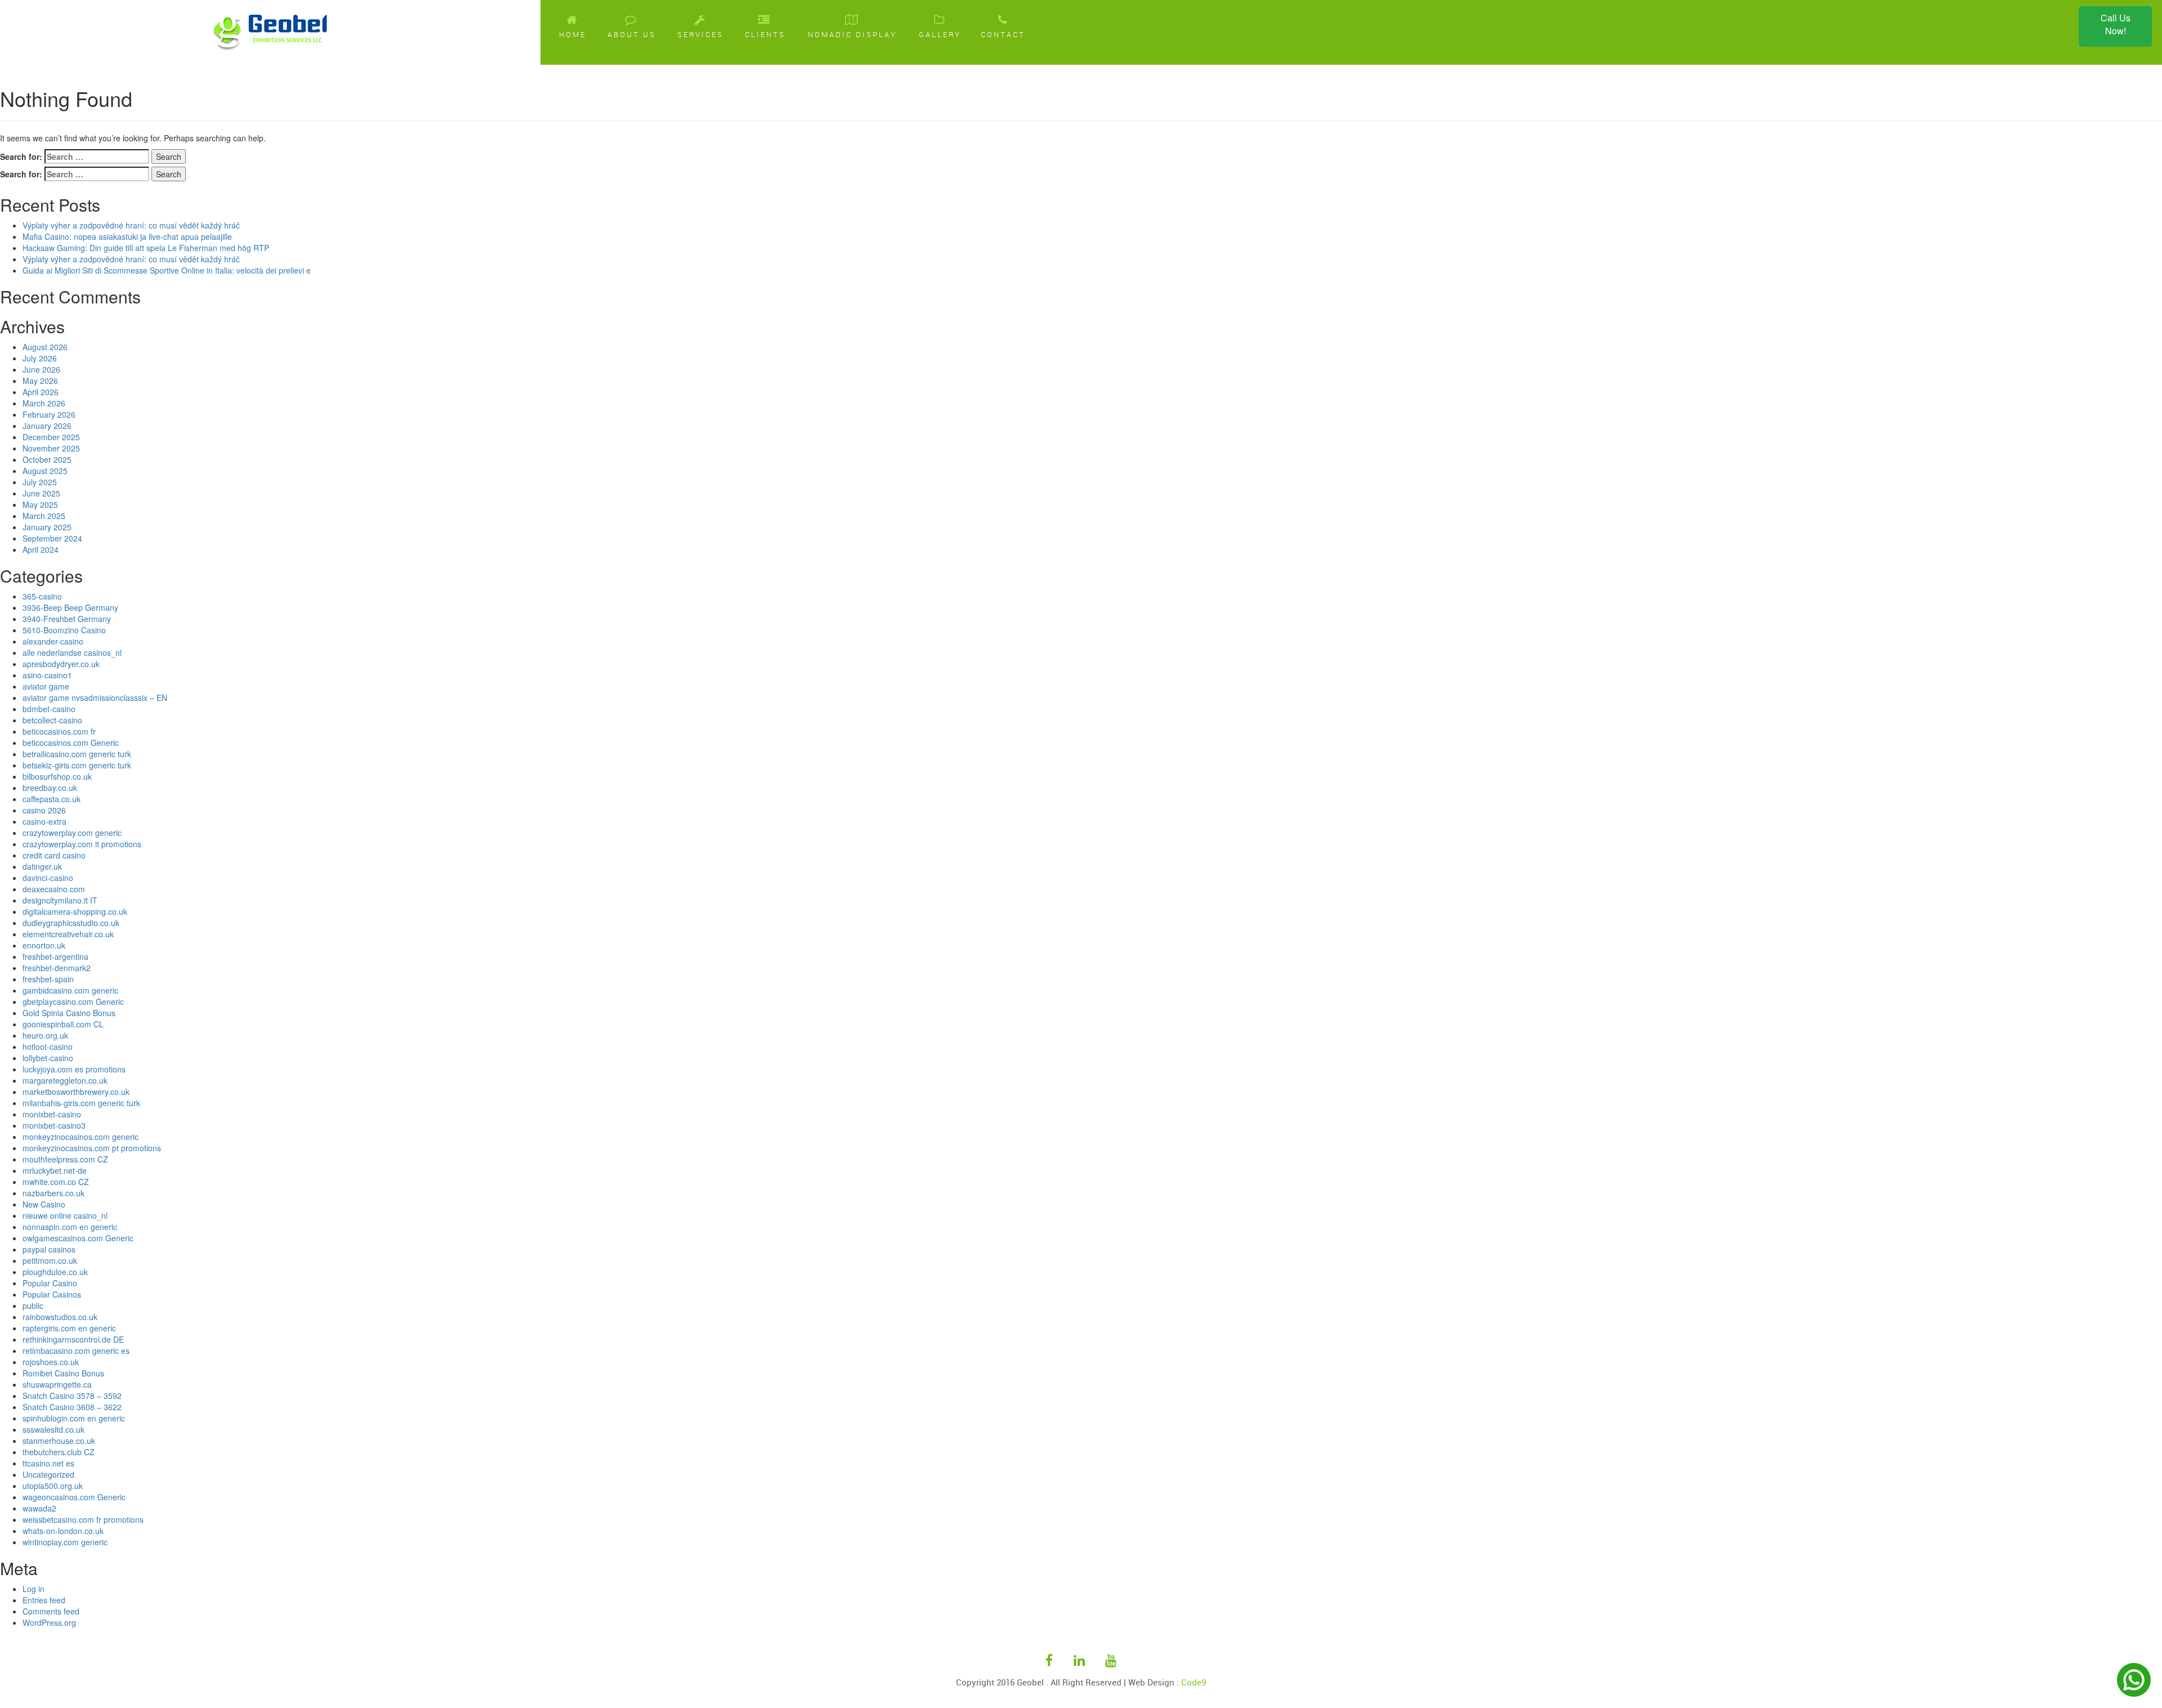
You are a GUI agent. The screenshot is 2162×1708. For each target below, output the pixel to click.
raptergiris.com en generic (69, 1328)
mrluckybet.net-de (55, 1170)
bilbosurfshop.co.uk (57, 776)
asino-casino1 (47, 675)
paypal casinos (49, 1249)
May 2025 (40, 504)
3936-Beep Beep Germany (70, 607)
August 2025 (45, 471)
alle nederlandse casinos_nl (72, 652)
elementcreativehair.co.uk (68, 934)
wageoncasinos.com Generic (74, 1497)
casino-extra (44, 821)
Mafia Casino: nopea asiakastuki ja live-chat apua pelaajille (127, 236)
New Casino (44, 1204)
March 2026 (44, 403)
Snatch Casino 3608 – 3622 (72, 1407)
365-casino (42, 596)
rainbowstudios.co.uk (60, 1317)
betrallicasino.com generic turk (77, 754)
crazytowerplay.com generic (72, 833)
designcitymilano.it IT (60, 900)
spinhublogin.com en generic (74, 1418)
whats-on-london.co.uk (63, 1531)
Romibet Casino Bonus (63, 1373)
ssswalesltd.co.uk (53, 1429)
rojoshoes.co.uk (51, 1362)
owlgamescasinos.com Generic (78, 1238)
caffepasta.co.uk (52, 799)
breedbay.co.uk (50, 788)
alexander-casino (53, 641)
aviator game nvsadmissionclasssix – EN (95, 697)
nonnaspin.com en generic (70, 1227)
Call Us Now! (2116, 24)
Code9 (1194, 1682)
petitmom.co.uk (50, 1260)
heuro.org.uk (45, 1035)
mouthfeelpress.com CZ (65, 1159)
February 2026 (49, 414)
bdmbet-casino (49, 709)
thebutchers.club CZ (59, 1452)
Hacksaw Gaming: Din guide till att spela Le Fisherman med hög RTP (146, 248)
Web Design (1151, 1682)
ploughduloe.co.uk (55, 1272)
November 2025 (51, 448)
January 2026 (47, 426)
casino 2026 (44, 810)
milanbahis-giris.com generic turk (81, 1103)
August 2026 (45, 347)
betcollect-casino (52, 720)
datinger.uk (42, 866)
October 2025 (47, 459)
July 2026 (40, 358)
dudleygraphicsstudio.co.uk (71, 923)
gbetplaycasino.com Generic (73, 1001)
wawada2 (39, 1508)
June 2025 (41, 493)
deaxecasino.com (54, 889)
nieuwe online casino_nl (65, 1215)
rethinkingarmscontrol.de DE (73, 1339)
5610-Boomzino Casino (64, 630)
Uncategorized (48, 1474)
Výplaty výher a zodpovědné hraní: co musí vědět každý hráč (131, 225)
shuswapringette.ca (57, 1384)
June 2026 (41, 369)
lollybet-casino (48, 1058)
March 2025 (44, 516)
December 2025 (51, 437)
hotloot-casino (48, 1047)
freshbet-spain (48, 979)
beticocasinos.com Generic (71, 743)
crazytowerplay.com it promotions (82, 844)
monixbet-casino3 (54, 1125)
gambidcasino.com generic (70, 990)
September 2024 (52, 538)
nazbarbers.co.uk (53, 1193)
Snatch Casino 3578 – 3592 (72, 1396)
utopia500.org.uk (53, 1486)
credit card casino (54, 855)
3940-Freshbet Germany (67, 619)
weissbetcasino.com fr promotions (83, 1519)
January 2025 (47, 527)
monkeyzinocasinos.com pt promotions (92, 1148)
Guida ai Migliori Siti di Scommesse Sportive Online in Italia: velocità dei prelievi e (167, 270)
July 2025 (40, 482)
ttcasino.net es (48, 1463)
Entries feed (44, 1600)
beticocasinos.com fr (59, 731)
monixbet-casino (52, 1114)
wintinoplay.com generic (65, 1542)
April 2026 (41, 392)
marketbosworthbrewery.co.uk (76, 1092)
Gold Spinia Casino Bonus (69, 1013)
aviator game (46, 686)
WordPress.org (49, 1622)
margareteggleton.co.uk (65, 1080)
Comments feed (51, 1611)
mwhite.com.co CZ (56, 1182)
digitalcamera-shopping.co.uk (75, 911)
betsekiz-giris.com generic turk (77, 765)
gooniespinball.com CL (63, 1024)
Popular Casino (50, 1283)
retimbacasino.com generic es (76, 1351)
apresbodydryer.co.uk (61, 664)
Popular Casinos (52, 1294)
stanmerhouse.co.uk (59, 1441)
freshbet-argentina (55, 956)
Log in (33, 1589)
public (33, 1305)
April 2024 (41, 549)
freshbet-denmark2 (57, 968)
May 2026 (40, 381)
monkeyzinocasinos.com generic (81, 1137)
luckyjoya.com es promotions (74, 1069)
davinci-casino (48, 878)
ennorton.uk (44, 945)
